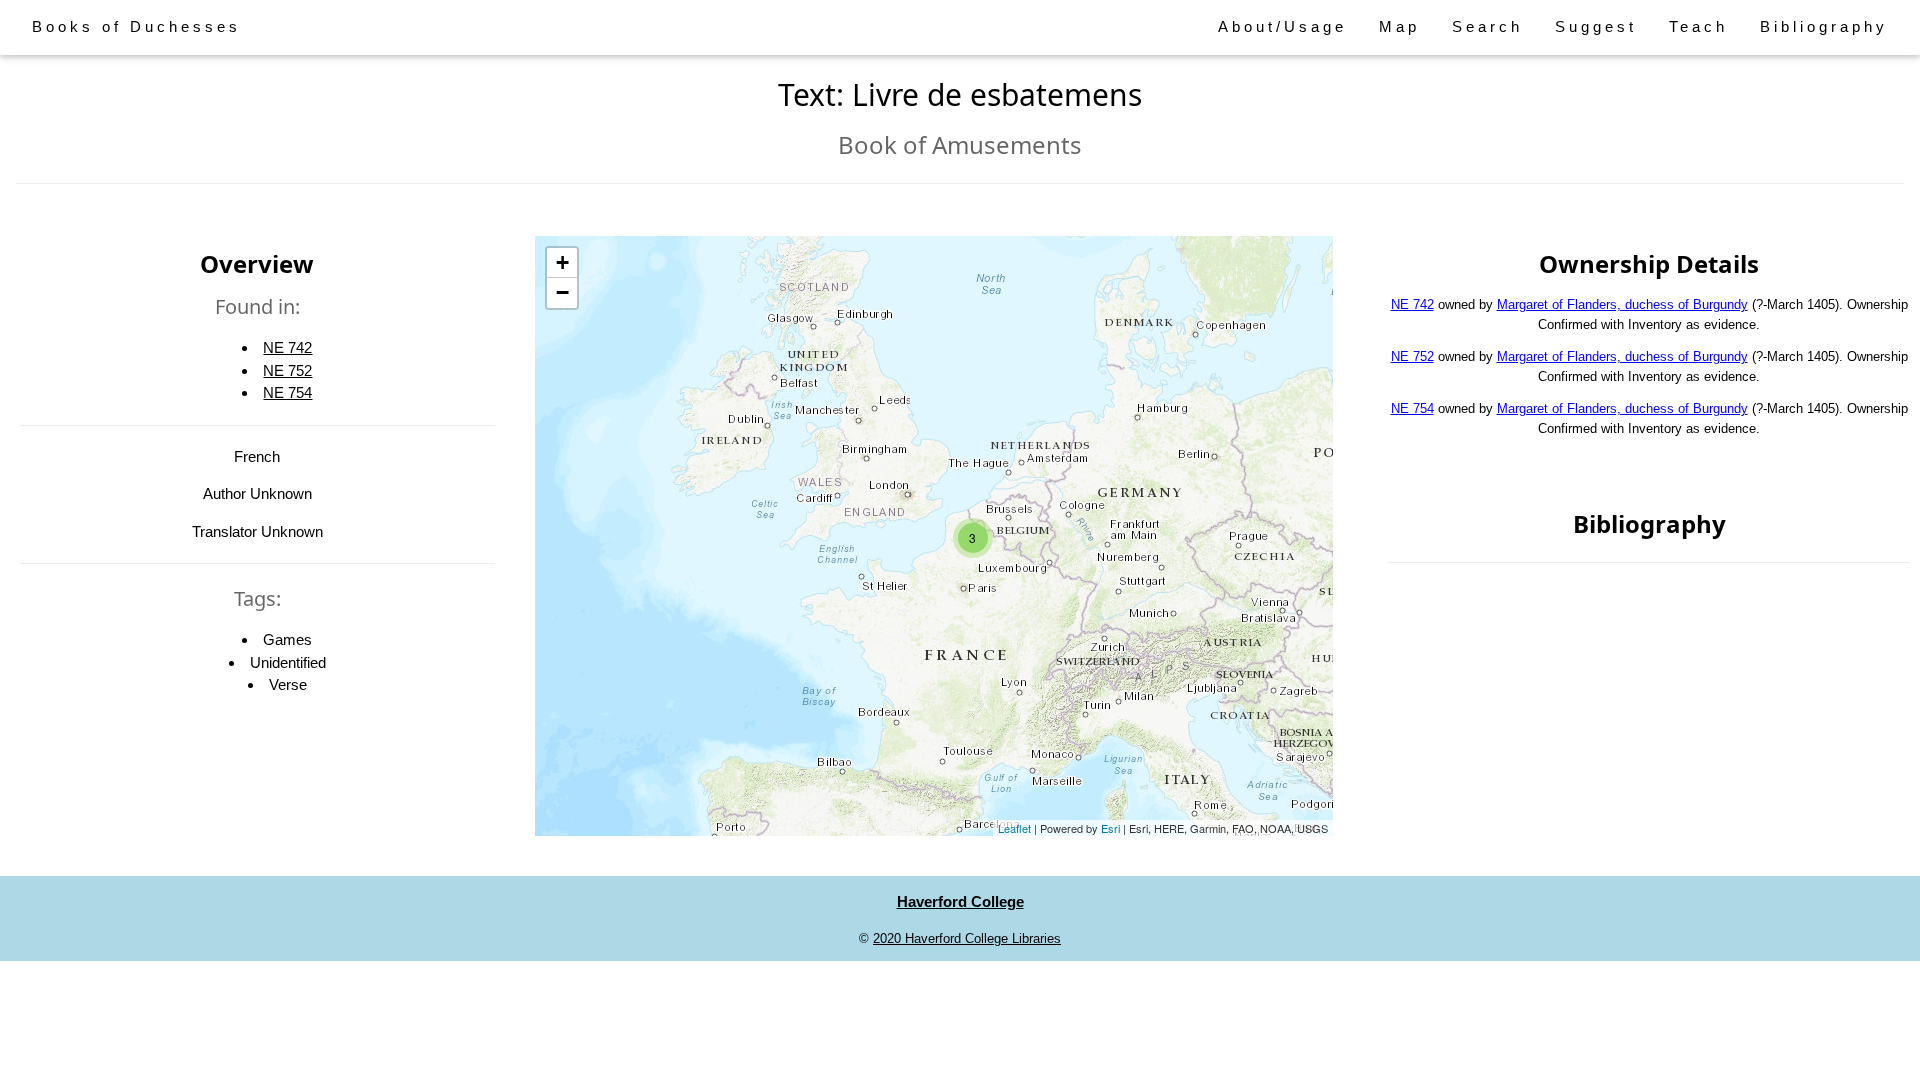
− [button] (562, 292)
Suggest (1596, 26)
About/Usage (1282, 26)
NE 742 (287, 347)
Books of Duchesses (136, 26)
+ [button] (562, 262)
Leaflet (1014, 828)
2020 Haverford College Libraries (967, 938)
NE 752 (287, 370)
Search (1487, 26)
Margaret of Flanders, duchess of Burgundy (1622, 304)
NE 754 (287, 392)
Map (1399, 26)
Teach (1698, 26)
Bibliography (1824, 26)
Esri (1110, 828)
